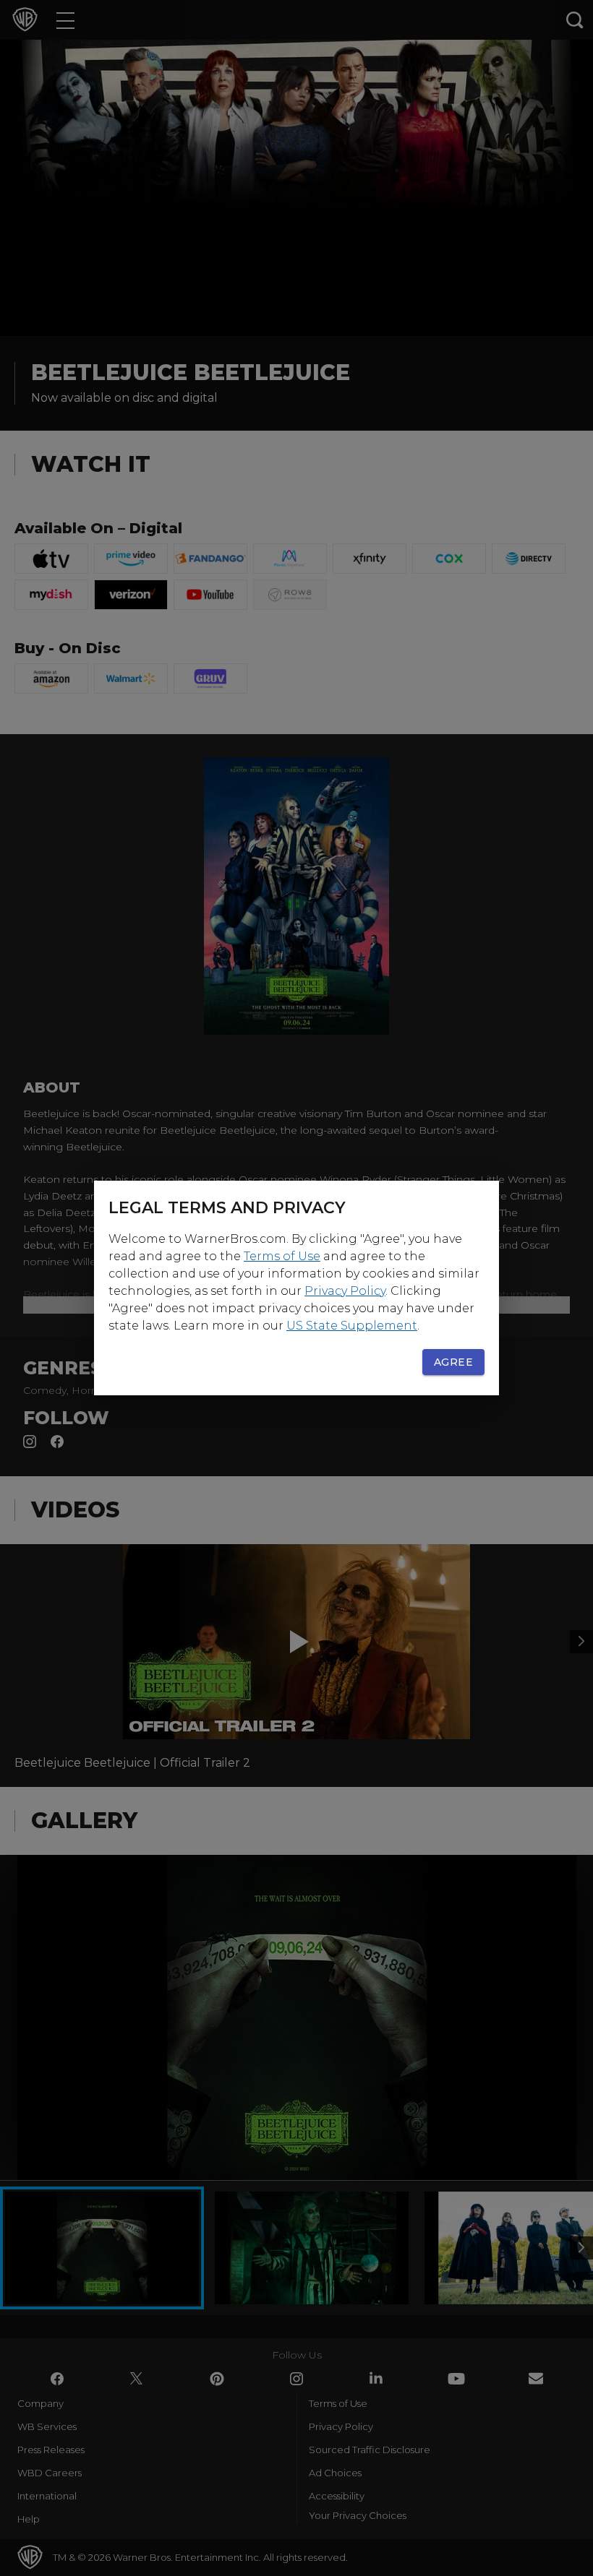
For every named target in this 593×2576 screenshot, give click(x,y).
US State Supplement (352, 1326)
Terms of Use (282, 1256)
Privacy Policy (345, 1291)
